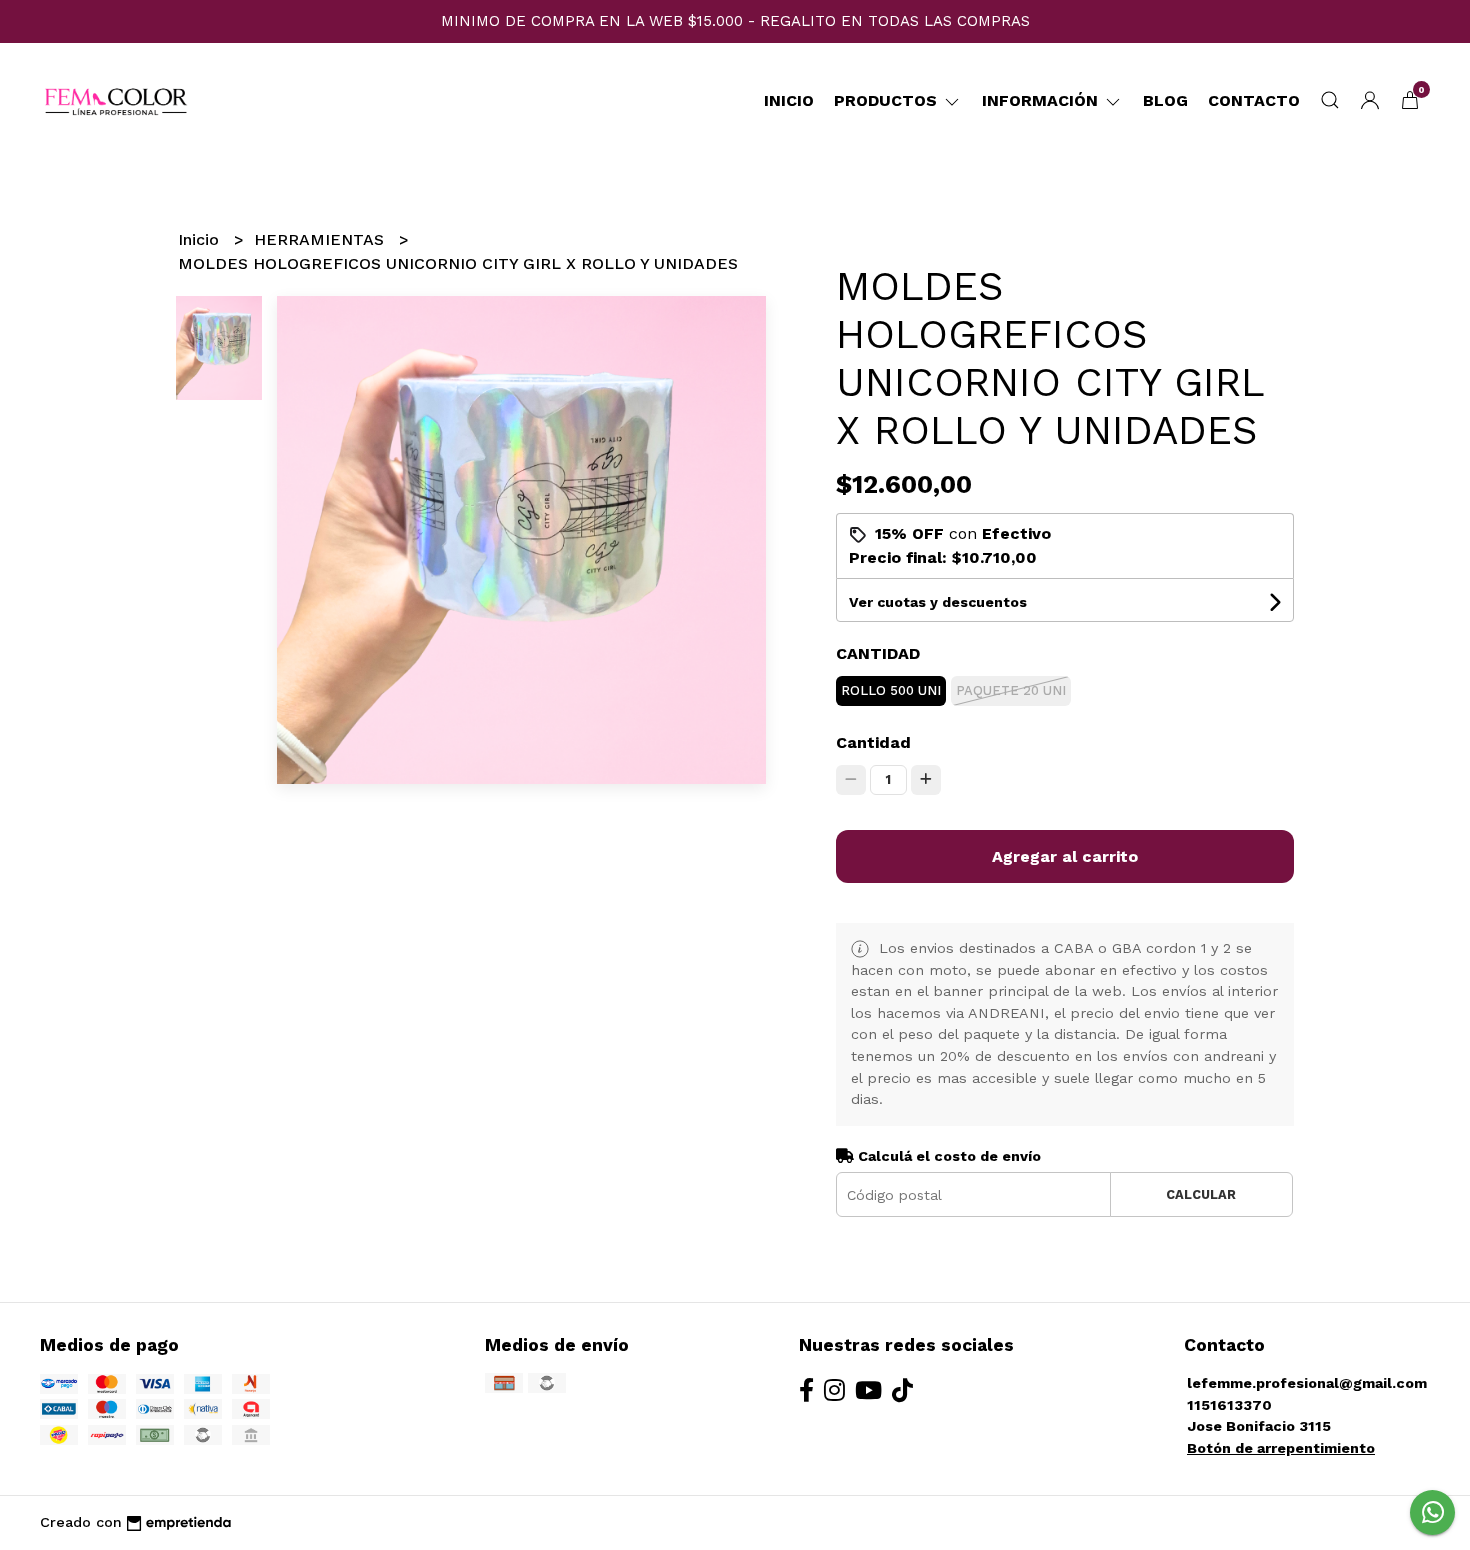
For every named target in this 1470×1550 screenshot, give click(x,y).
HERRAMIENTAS (321, 239)
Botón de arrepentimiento (1281, 1448)
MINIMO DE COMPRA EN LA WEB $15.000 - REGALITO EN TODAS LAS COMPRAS (735, 21)
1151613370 (1229, 1405)
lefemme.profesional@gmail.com (1307, 1383)
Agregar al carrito (1065, 856)
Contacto (1254, 100)
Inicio (789, 100)
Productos (888, 100)
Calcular (1201, 1194)
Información (1042, 100)
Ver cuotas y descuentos (938, 602)
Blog (1165, 100)
